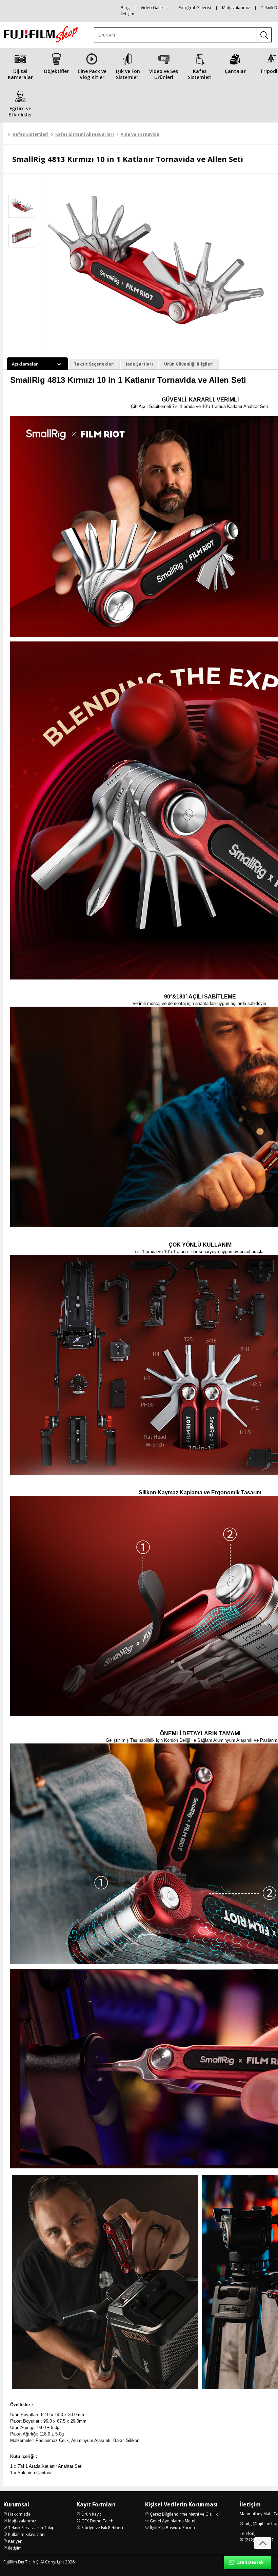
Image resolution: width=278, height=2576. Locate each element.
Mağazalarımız (236, 8)
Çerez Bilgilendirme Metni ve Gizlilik (184, 2514)
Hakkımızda (19, 2514)
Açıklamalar (25, 364)
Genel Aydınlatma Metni (173, 2521)
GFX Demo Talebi (98, 2521)
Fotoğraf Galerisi (195, 8)
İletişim (127, 14)
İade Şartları (139, 364)
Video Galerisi (154, 8)
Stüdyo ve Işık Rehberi (102, 2528)
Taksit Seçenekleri (94, 364)
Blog (125, 8)
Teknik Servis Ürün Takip (31, 2528)
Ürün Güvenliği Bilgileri (189, 364)
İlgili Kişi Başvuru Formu (172, 2528)
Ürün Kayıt (91, 2514)
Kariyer (15, 2541)
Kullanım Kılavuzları (26, 2534)
